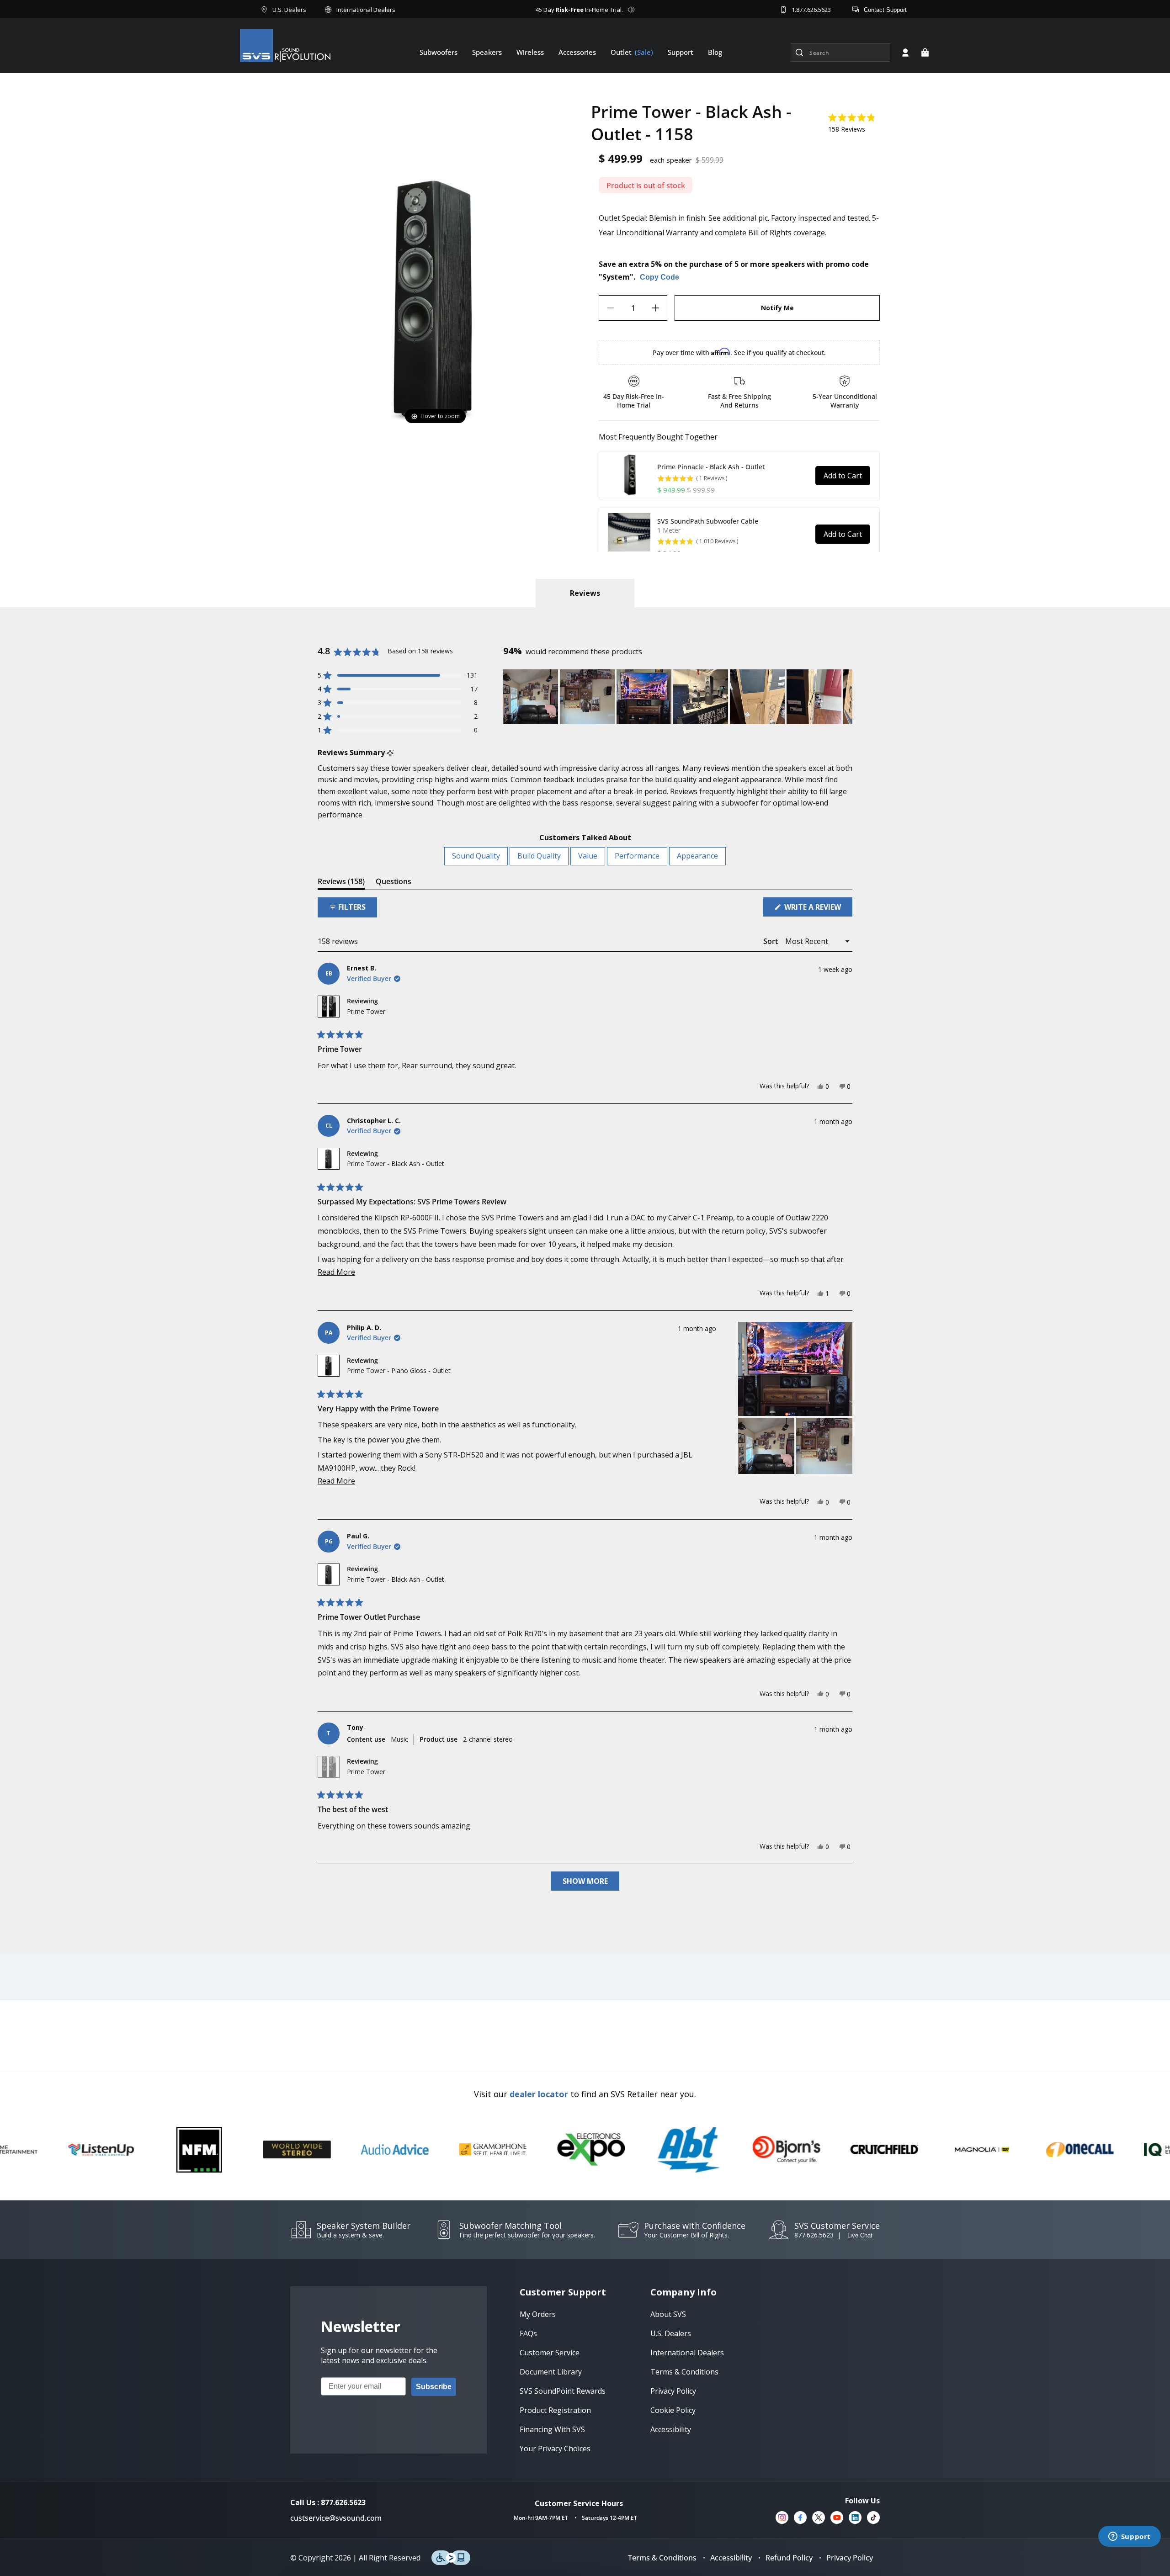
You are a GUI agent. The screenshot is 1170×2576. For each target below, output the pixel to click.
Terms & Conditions (662, 2558)
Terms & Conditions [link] (684, 2372)
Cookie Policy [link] (673, 2410)
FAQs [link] (528, 2333)
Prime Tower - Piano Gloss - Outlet (399, 1370)
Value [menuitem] (588, 856)
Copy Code (659, 277)
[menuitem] (439, 52)
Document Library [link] (551, 2372)
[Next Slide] (845, 697)
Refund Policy (789, 2558)
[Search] (799, 53)
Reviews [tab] (341, 883)
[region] (678, 697)
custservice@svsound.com (336, 2518)
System (616, 277)
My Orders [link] (538, 2314)
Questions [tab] (394, 883)
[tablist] (585, 593)
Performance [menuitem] (637, 856)
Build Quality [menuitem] (539, 856)
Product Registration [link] (555, 2410)
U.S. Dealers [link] (671, 2333)
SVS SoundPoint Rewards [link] (563, 2391)
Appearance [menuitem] (697, 856)
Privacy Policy (850, 2558)
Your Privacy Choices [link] (555, 2449)
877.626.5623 (814, 2235)
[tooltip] (390, 753)
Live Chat (860, 2235)
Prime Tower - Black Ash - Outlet (396, 1163)
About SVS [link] (668, 2314)
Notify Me (777, 308)
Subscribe (434, 2387)
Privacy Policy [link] (673, 2391)
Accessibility (731, 2558)
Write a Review (817, 909)
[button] (925, 53)
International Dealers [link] (687, 2353)
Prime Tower (366, 1011)
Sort (771, 941)
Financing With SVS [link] (552, 2429)
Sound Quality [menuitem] (476, 856)
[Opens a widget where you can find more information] (1129, 2537)
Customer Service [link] (550, 2353)
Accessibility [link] (671, 2429)
